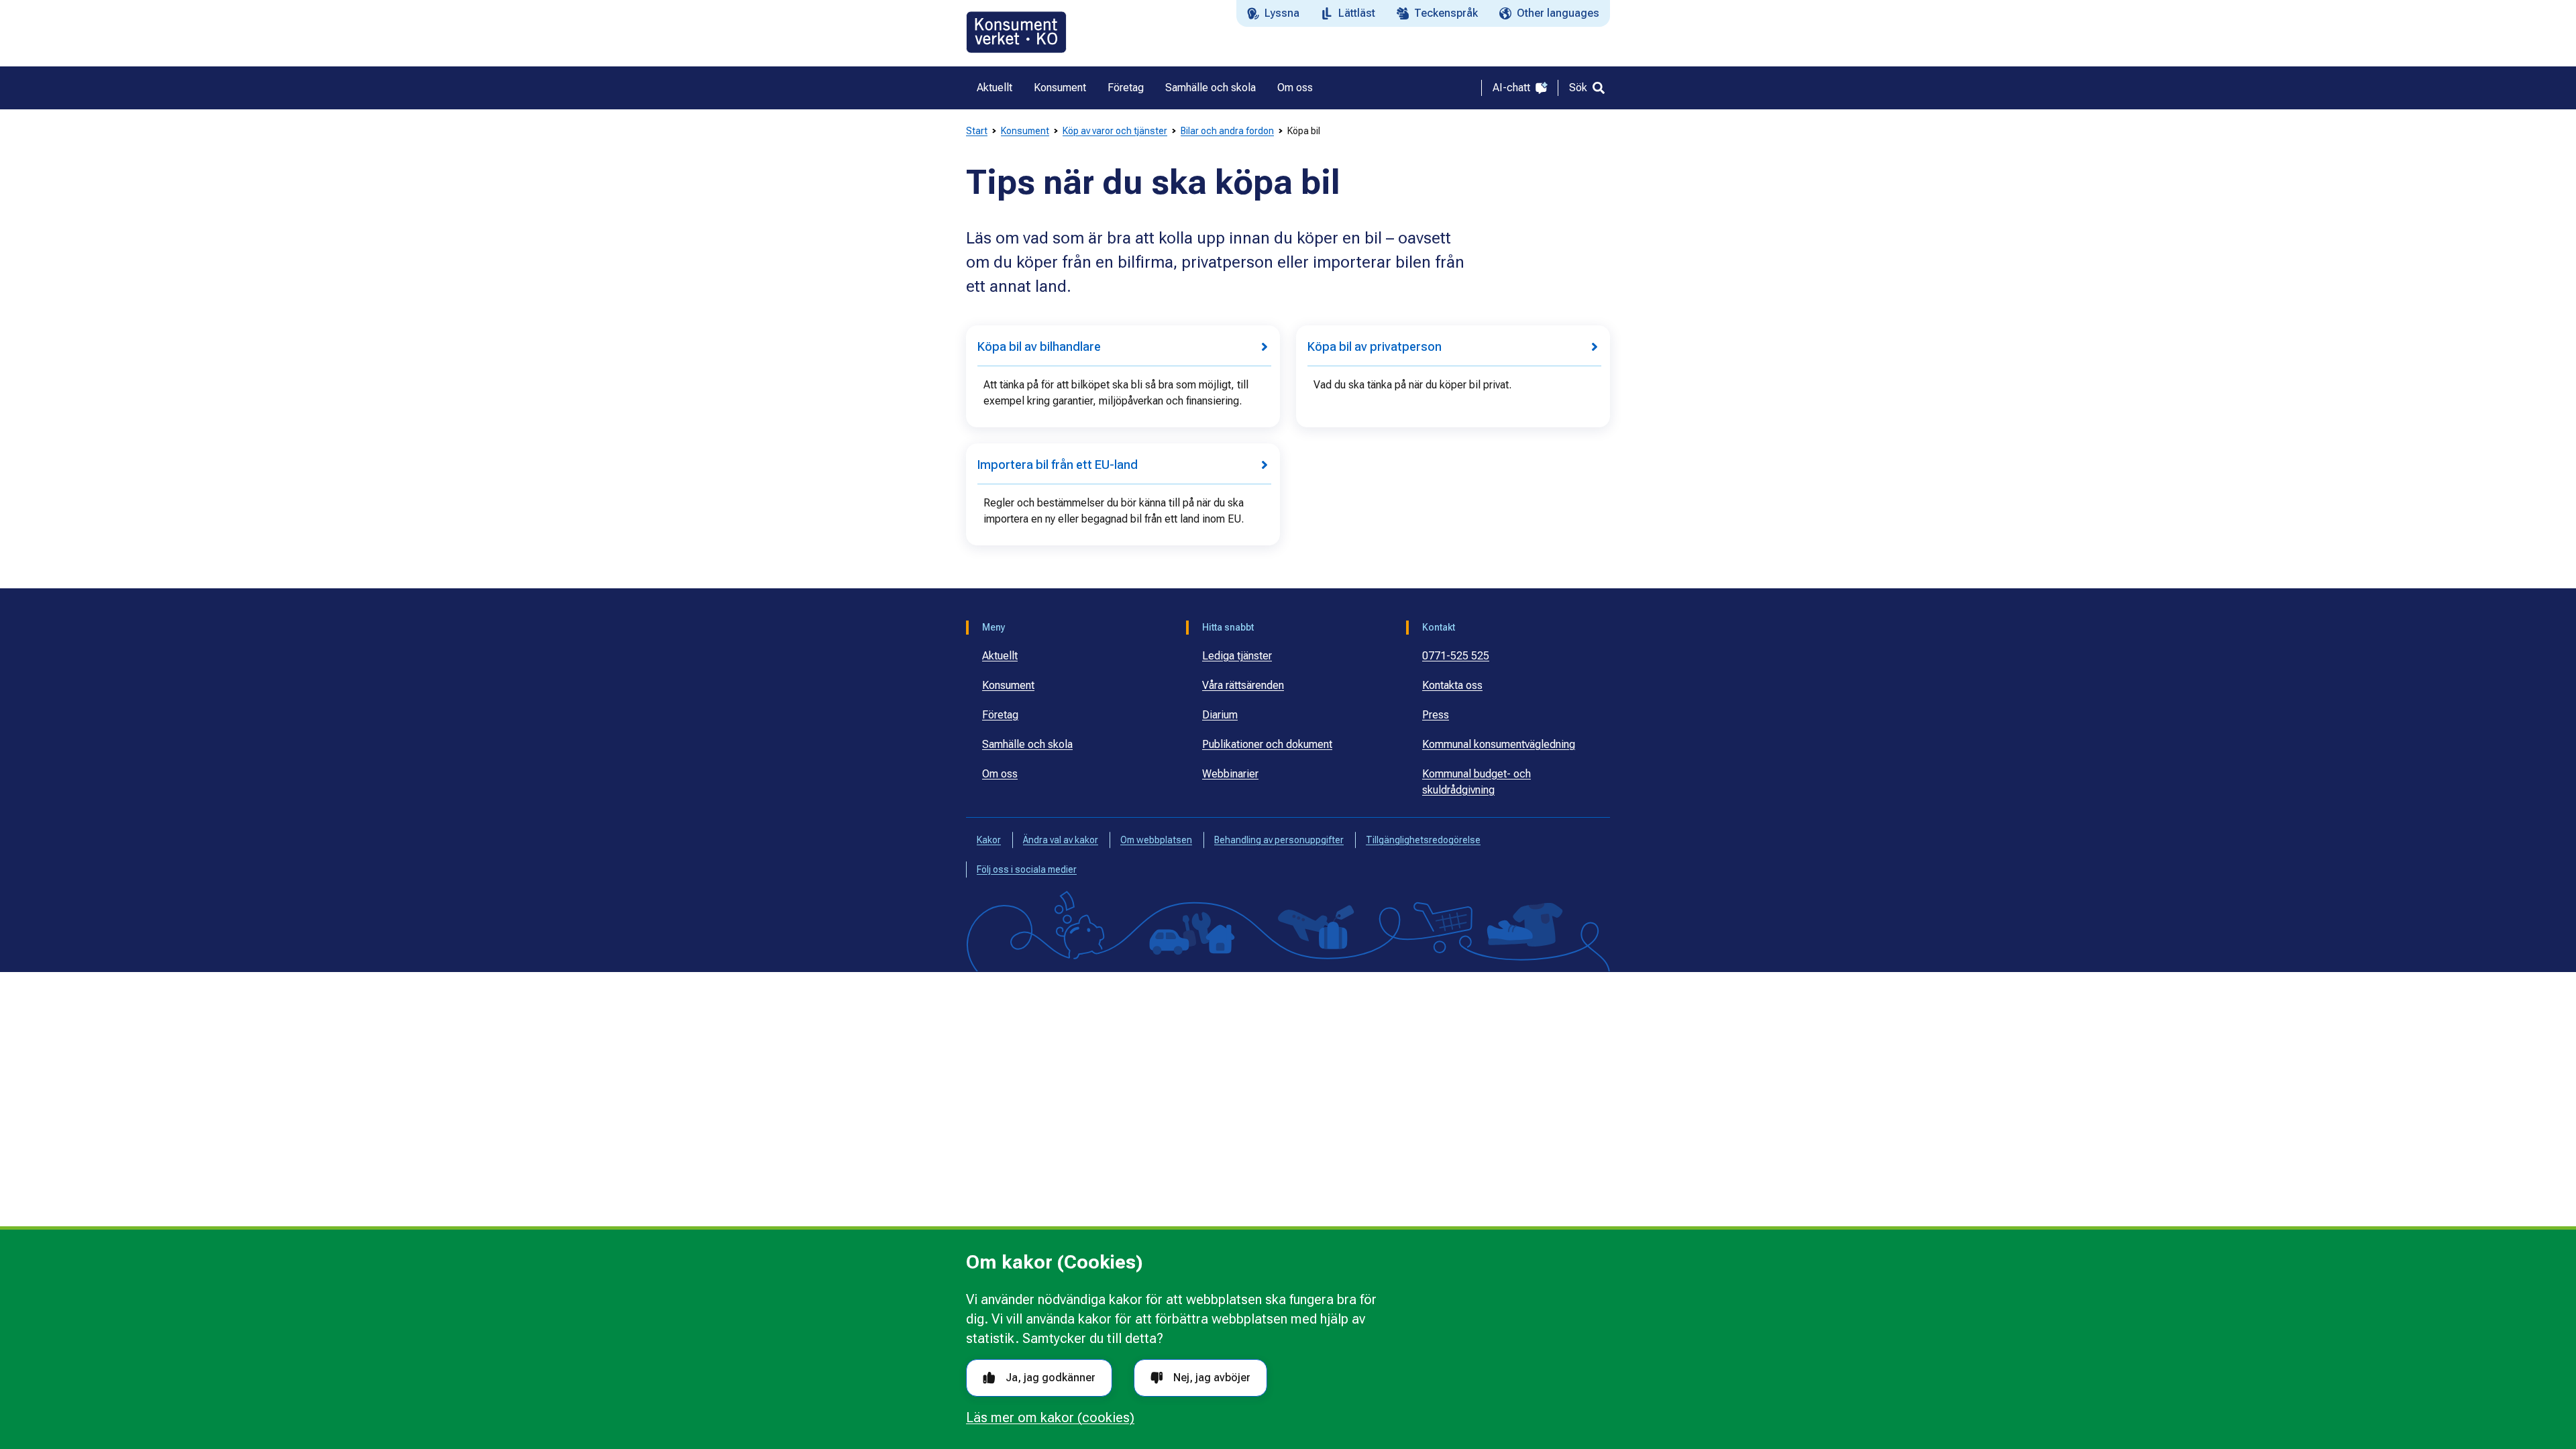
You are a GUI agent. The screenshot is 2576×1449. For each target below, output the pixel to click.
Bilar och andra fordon (1227, 131)
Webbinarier (1230, 774)
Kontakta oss (1452, 685)
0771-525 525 (1456, 656)
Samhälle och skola (1027, 744)
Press (1436, 715)
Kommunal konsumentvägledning (1499, 744)
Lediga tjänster (1237, 656)
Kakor (989, 840)
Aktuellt (1000, 656)
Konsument (1025, 131)
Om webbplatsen (1156, 840)
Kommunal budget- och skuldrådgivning (1477, 782)
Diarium (1220, 715)
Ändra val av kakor (1061, 840)
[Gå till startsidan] (1016, 32)
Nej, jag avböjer (1212, 1378)
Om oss (1000, 774)
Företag (1000, 715)
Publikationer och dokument (1267, 744)
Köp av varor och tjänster (1115, 131)
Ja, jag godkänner (1051, 1378)
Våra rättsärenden (1243, 685)
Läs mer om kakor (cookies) (1050, 1417)
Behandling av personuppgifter (1279, 840)
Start (977, 131)
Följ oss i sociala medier (1027, 869)
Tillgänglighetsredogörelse (1423, 840)
